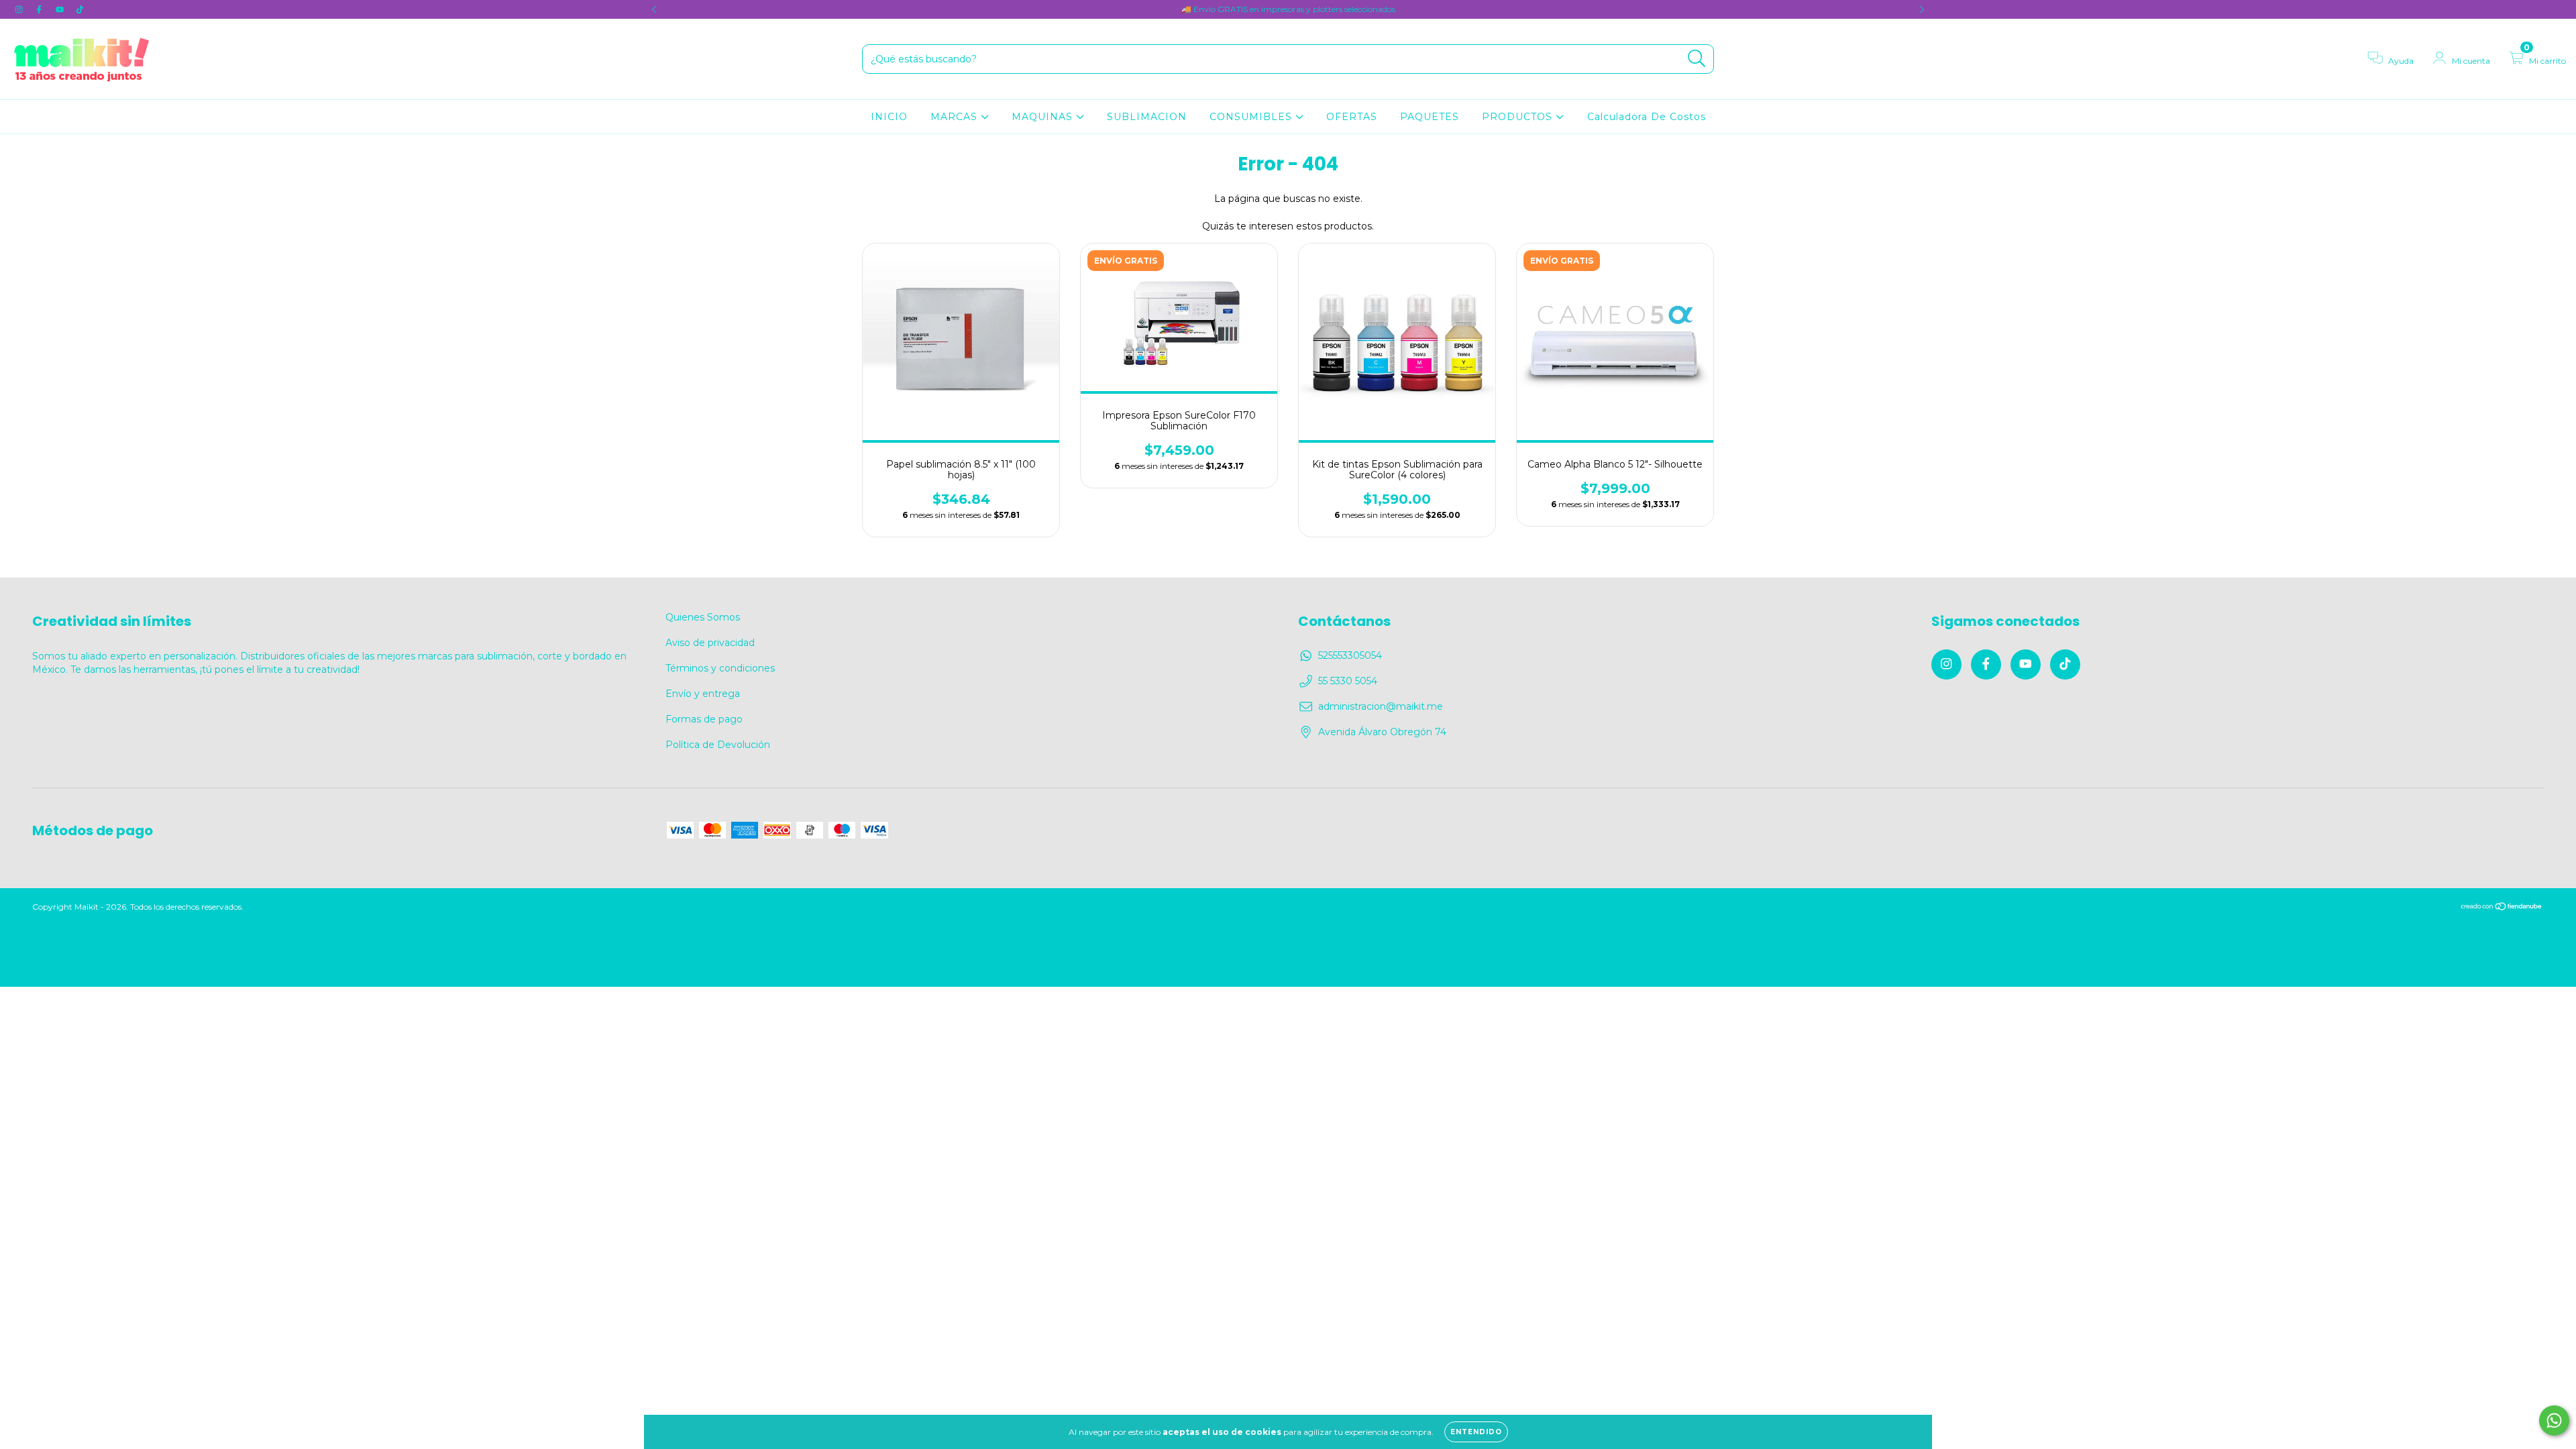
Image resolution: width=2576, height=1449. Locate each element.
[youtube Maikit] (61, 9)
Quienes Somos (703, 617)
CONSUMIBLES (1252, 117)
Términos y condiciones (720, 668)
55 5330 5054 (1348, 681)
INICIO (889, 117)
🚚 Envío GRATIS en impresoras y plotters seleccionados (1288, 9)
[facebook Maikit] (40, 9)
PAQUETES (1430, 117)
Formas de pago (704, 719)
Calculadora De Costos (1647, 117)
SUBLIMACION (1147, 117)
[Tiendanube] (2502, 907)
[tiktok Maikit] (80, 9)
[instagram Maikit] (20, 9)
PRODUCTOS (1519, 117)
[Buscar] (1697, 59)
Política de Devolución (718, 745)
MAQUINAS (1044, 117)
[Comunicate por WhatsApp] (2554, 1420)
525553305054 (1350, 655)
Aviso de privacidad (710, 643)
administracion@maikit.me (1381, 706)
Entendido (1476, 1432)
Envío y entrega (703, 694)
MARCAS (956, 117)
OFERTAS (1352, 117)
